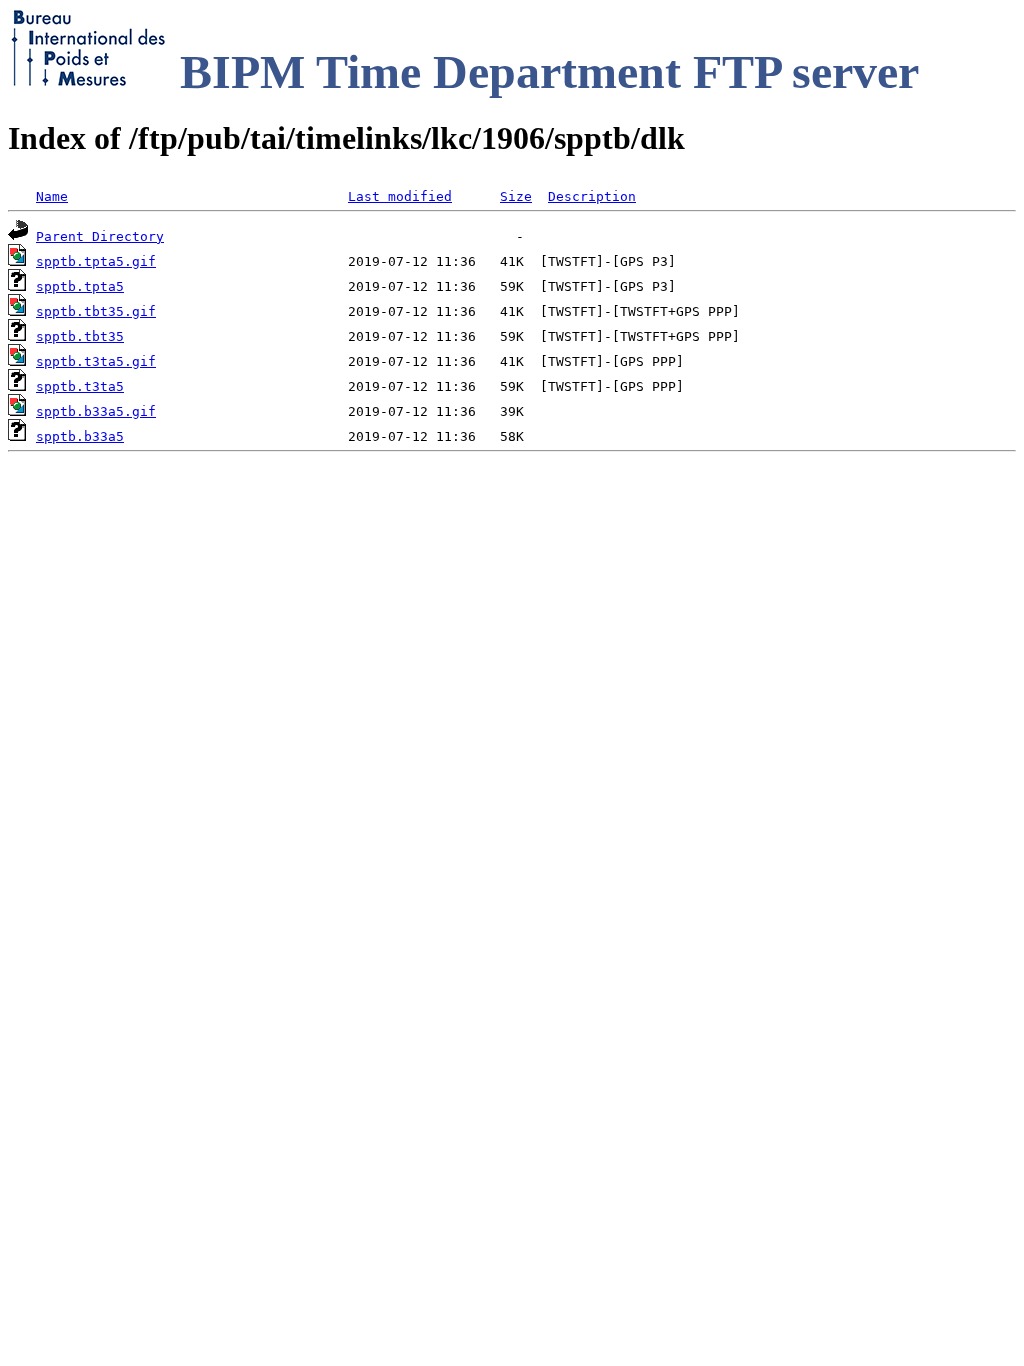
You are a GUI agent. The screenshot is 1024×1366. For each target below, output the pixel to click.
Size (516, 196)
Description (592, 196)
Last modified (400, 196)
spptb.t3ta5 (80, 386)
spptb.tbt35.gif (96, 311)
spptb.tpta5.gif (96, 261)
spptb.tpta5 (80, 286)
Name (52, 196)
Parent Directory (100, 236)
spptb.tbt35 (80, 336)
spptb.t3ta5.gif (96, 361)
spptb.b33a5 (80, 436)
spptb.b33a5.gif (96, 411)
